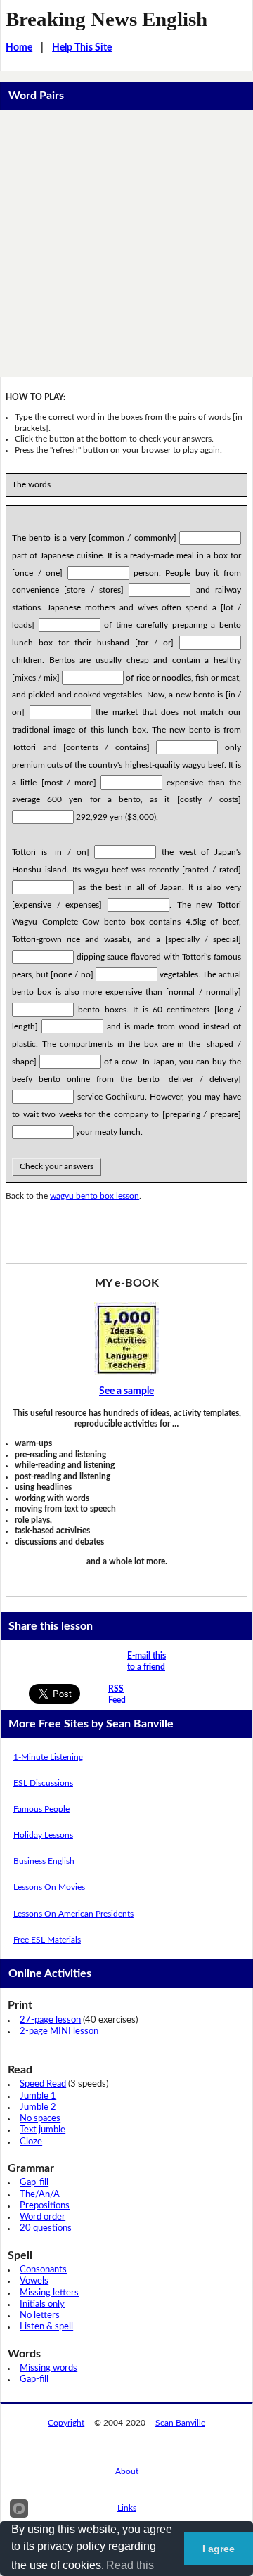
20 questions (46, 2228)
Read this (130, 2565)
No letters (40, 2316)
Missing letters (49, 2293)
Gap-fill (34, 2183)
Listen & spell (46, 2327)
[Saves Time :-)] (126, 1339)
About (127, 2471)
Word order (43, 2217)
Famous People (41, 1809)
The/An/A (40, 2195)
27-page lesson (50, 2020)
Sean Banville (180, 2423)
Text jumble (43, 2130)
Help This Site (82, 48)
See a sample (126, 1391)
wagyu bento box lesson (95, 1196)
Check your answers (57, 1166)
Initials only (42, 2304)
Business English (44, 1861)
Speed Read (43, 2084)
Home (19, 48)
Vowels (34, 2281)
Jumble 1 (38, 2096)
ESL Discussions (43, 1783)
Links (127, 2508)
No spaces (40, 2119)
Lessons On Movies (49, 1887)
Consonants (43, 2270)
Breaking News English (106, 19)
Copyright (66, 2423)
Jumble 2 (38, 2107)
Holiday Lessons (43, 1835)
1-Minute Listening (48, 1757)
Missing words (48, 2368)
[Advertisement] (126, 243)
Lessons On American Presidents (73, 1914)
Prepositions (45, 2206)
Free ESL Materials (47, 1940)
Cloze (31, 2142)
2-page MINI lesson (59, 2031)
